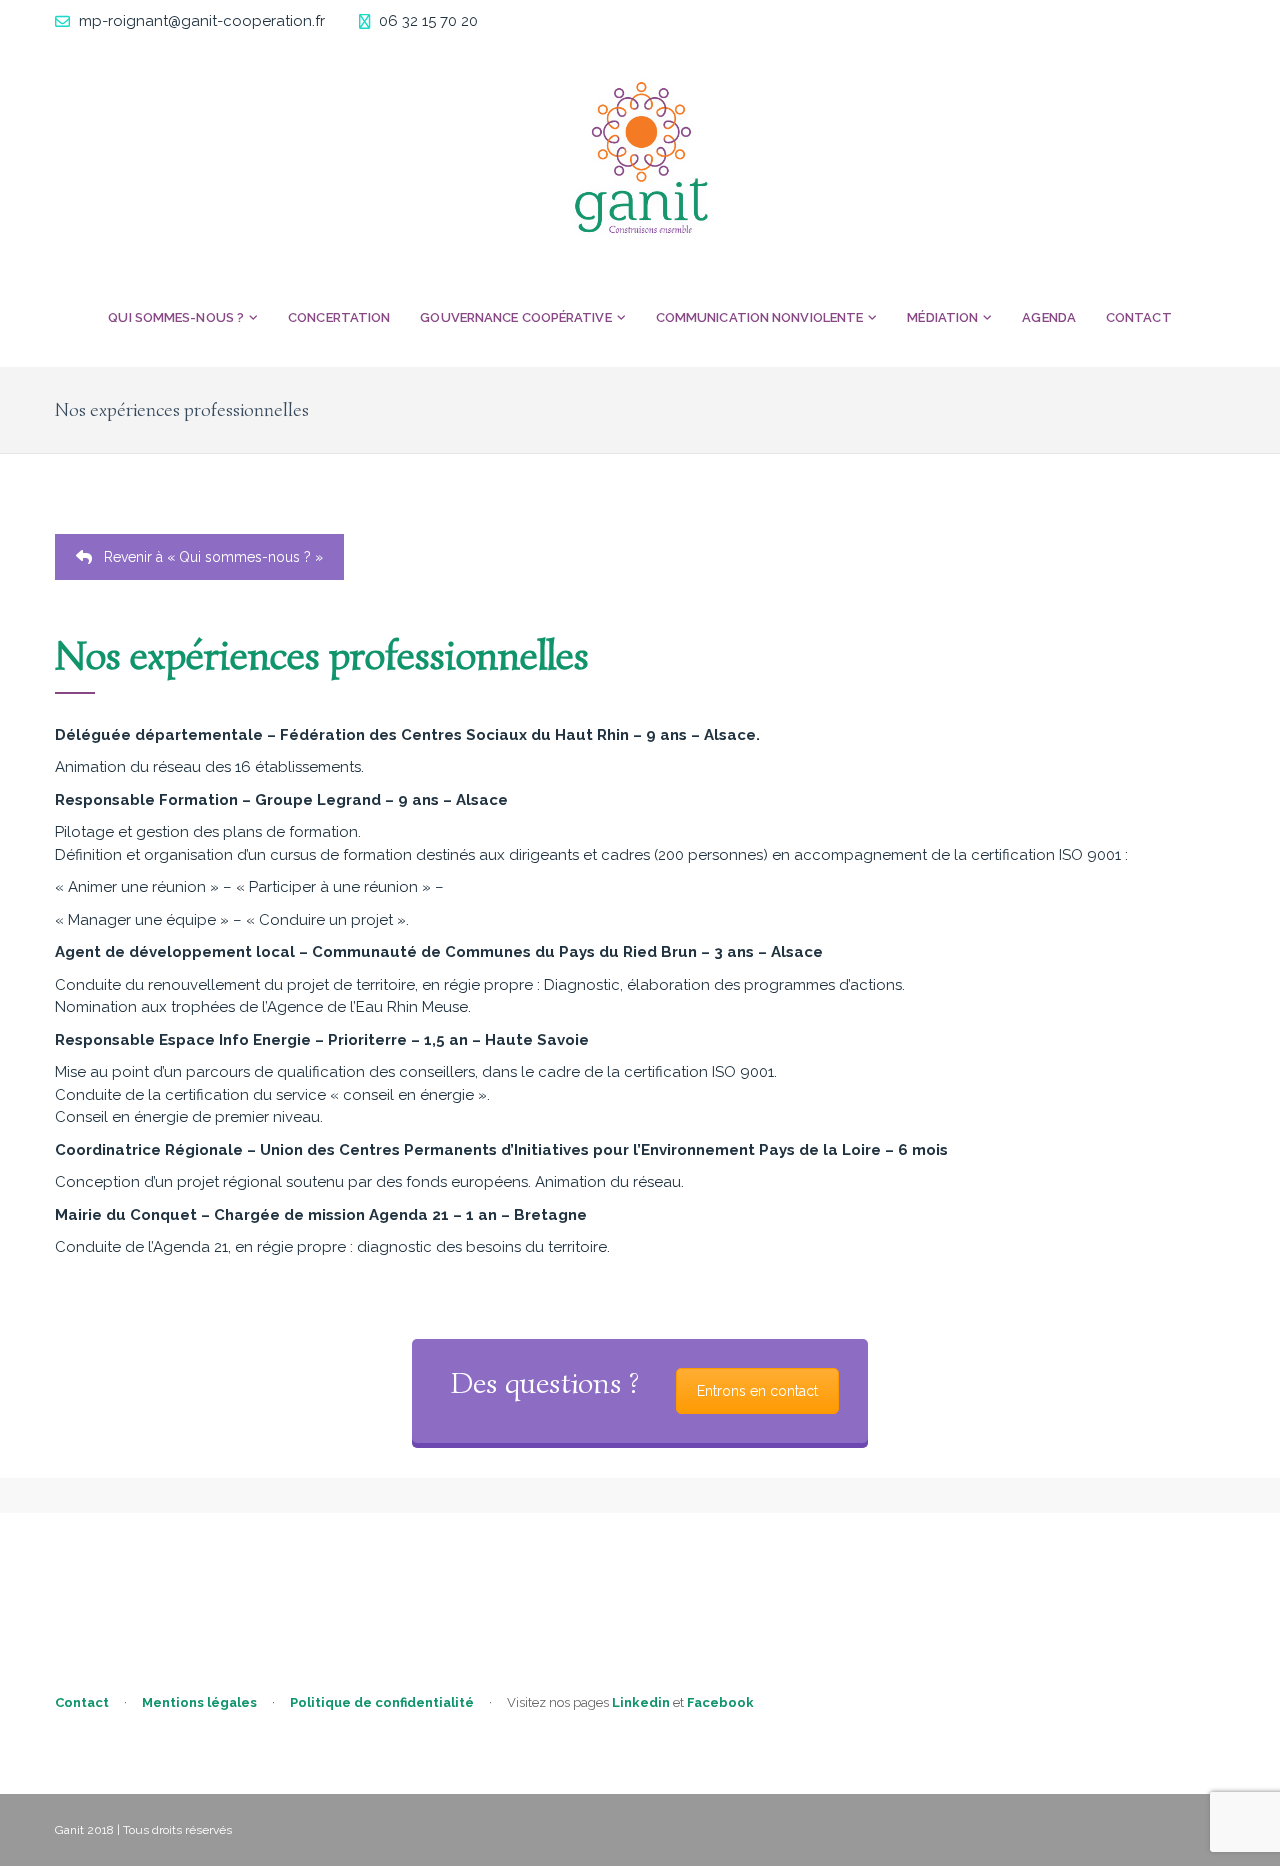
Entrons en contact (757, 1391)
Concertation (339, 317)
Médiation (942, 317)
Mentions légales (199, 1702)
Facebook (720, 1702)
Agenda (1049, 317)
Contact (1139, 317)
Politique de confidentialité (382, 1702)
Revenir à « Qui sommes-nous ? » (213, 557)
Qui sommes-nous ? (176, 317)
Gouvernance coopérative (515, 317)
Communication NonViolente (760, 317)
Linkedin (641, 1702)
